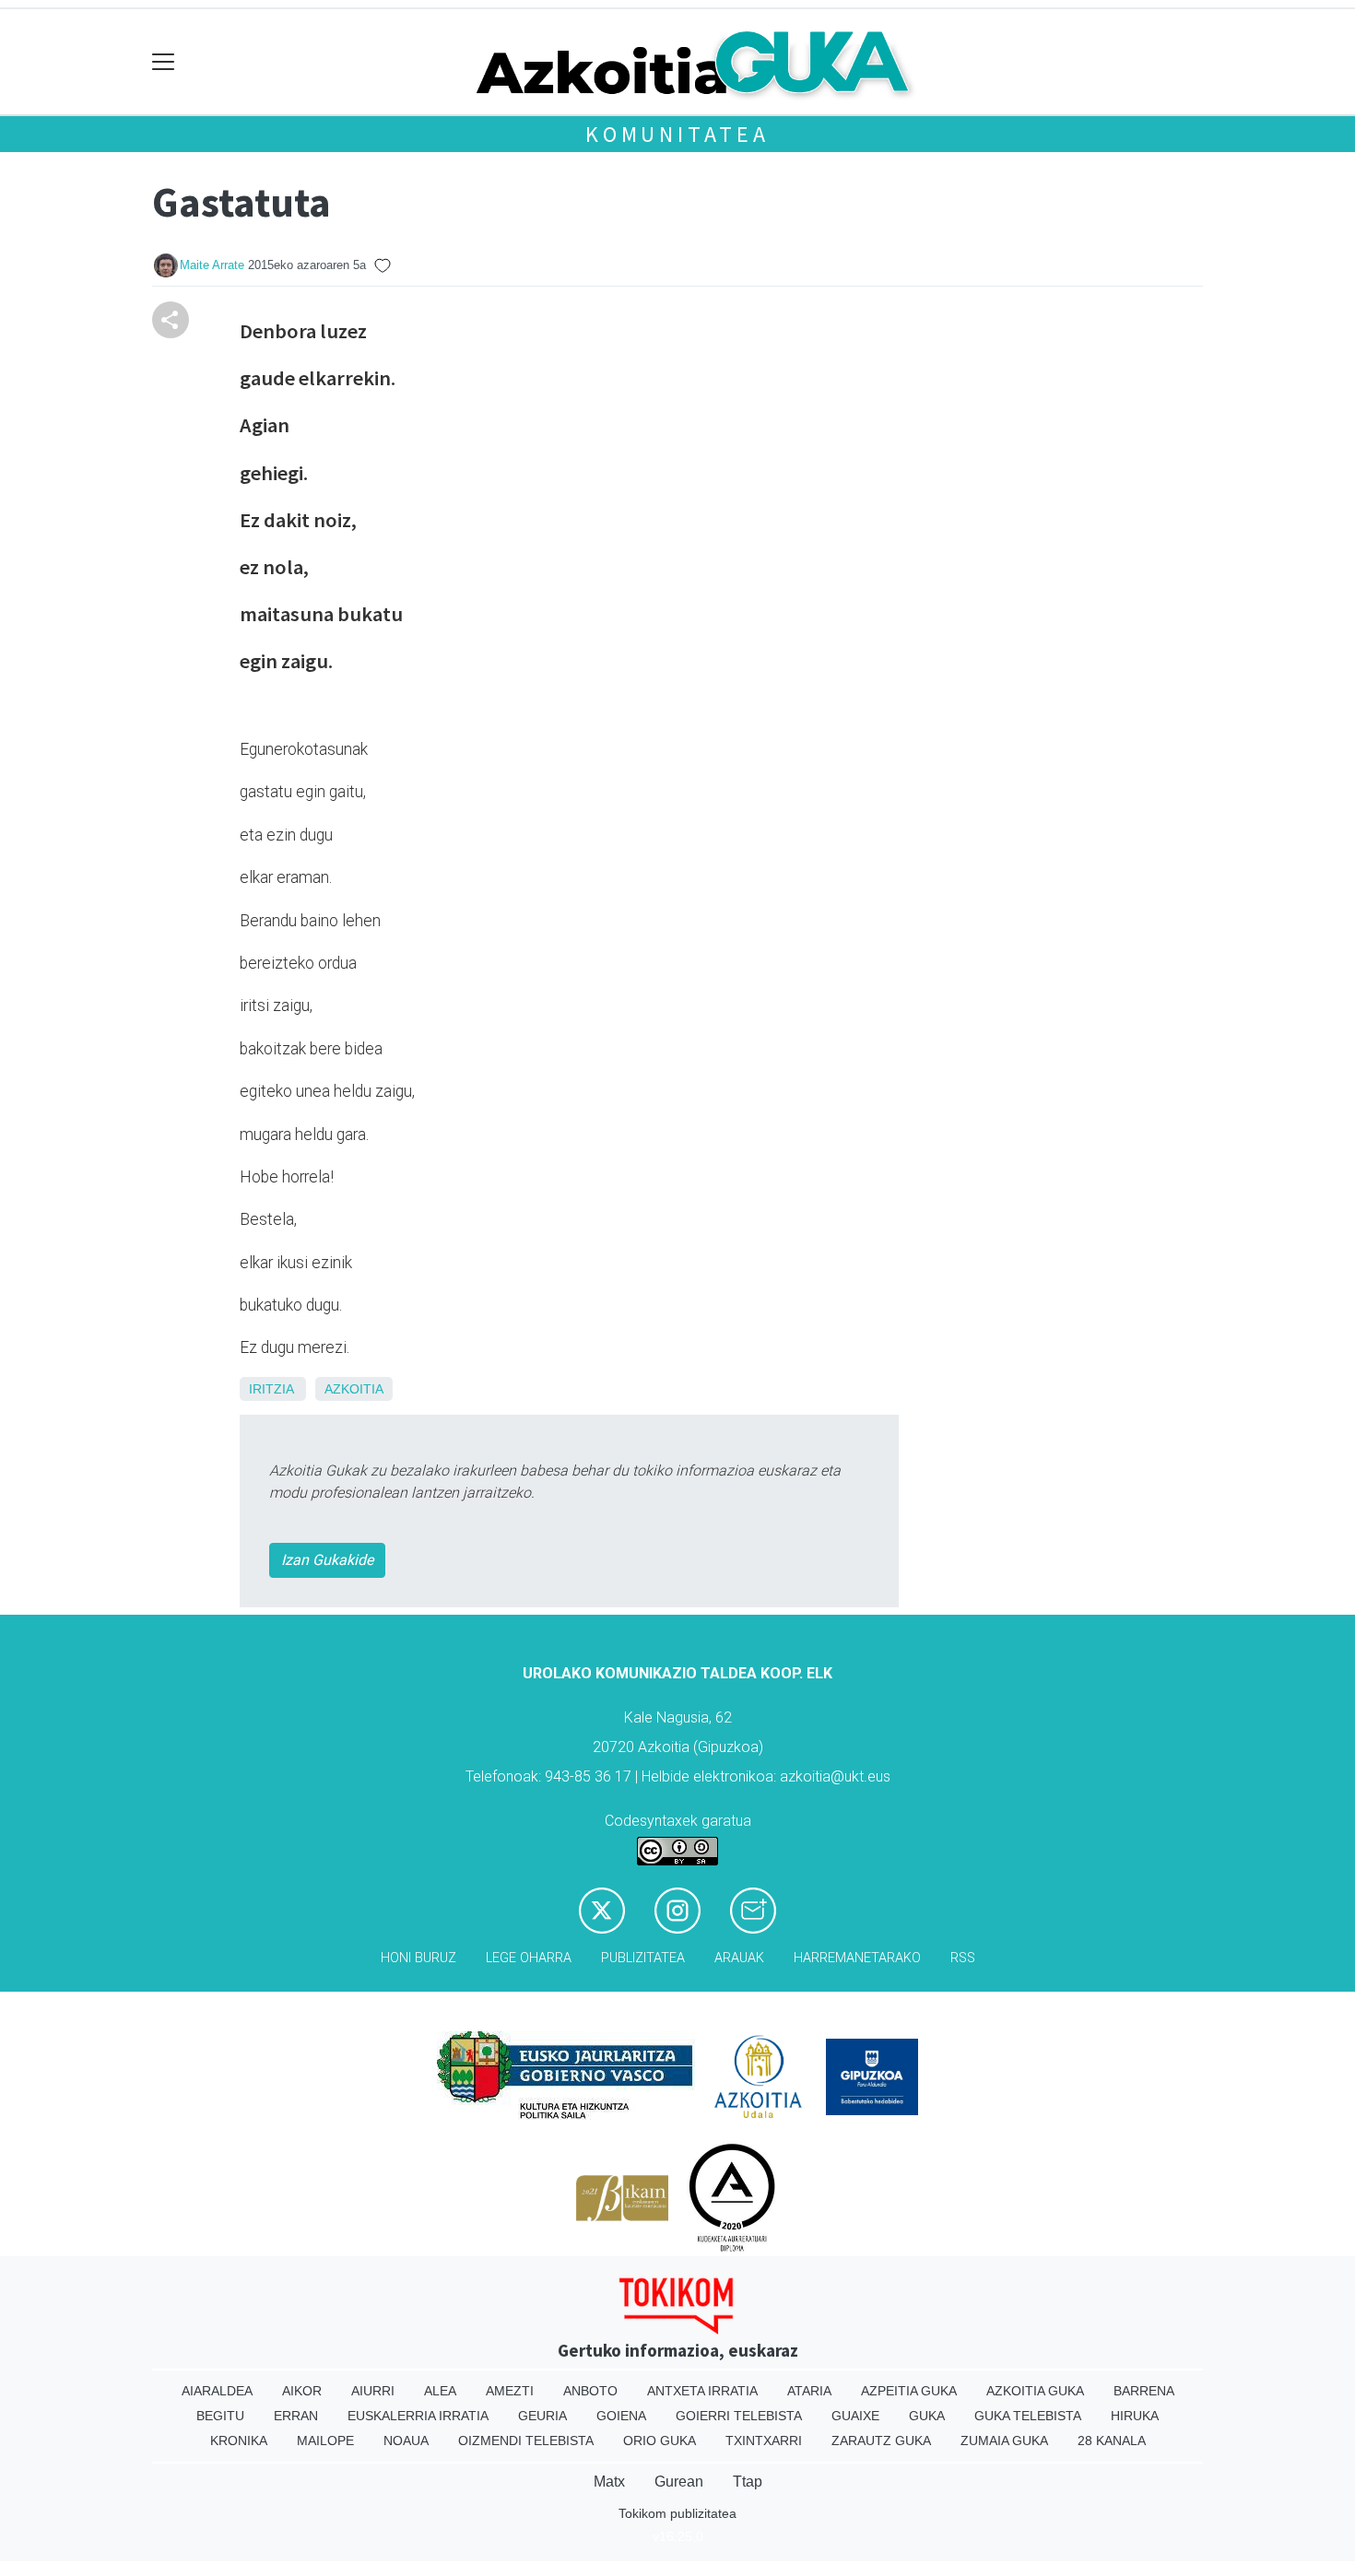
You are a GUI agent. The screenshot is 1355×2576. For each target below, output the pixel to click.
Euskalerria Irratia (418, 2416)
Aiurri (373, 2391)
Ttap (748, 2482)
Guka (927, 2416)
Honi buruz (418, 1958)
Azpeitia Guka (909, 2391)
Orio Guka (660, 2441)
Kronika (239, 2441)
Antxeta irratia (702, 2391)
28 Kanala (1112, 2441)
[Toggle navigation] (164, 62)
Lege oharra (529, 1958)
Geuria (542, 2416)
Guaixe (855, 2416)
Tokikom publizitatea (677, 2513)
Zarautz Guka (881, 2441)
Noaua (406, 2441)
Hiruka (1135, 2416)
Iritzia (271, 1389)
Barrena (1144, 2391)
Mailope (325, 2441)
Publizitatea (643, 1958)
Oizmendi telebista (526, 2441)
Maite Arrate (212, 265)
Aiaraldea (217, 2391)
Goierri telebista (739, 2416)
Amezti (510, 2391)
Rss (963, 1958)
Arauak (739, 1958)
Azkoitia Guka (1035, 2391)
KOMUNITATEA (677, 134)
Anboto (590, 2391)
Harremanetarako (857, 1958)
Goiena (621, 2416)
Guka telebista (1028, 2416)
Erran (296, 2416)
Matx (609, 2482)
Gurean (679, 2482)
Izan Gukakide (327, 1560)
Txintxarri (764, 2441)
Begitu (220, 2416)
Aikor (302, 2391)
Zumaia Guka (1004, 2441)
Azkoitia (354, 1389)
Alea (440, 2391)
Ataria (809, 2391)
